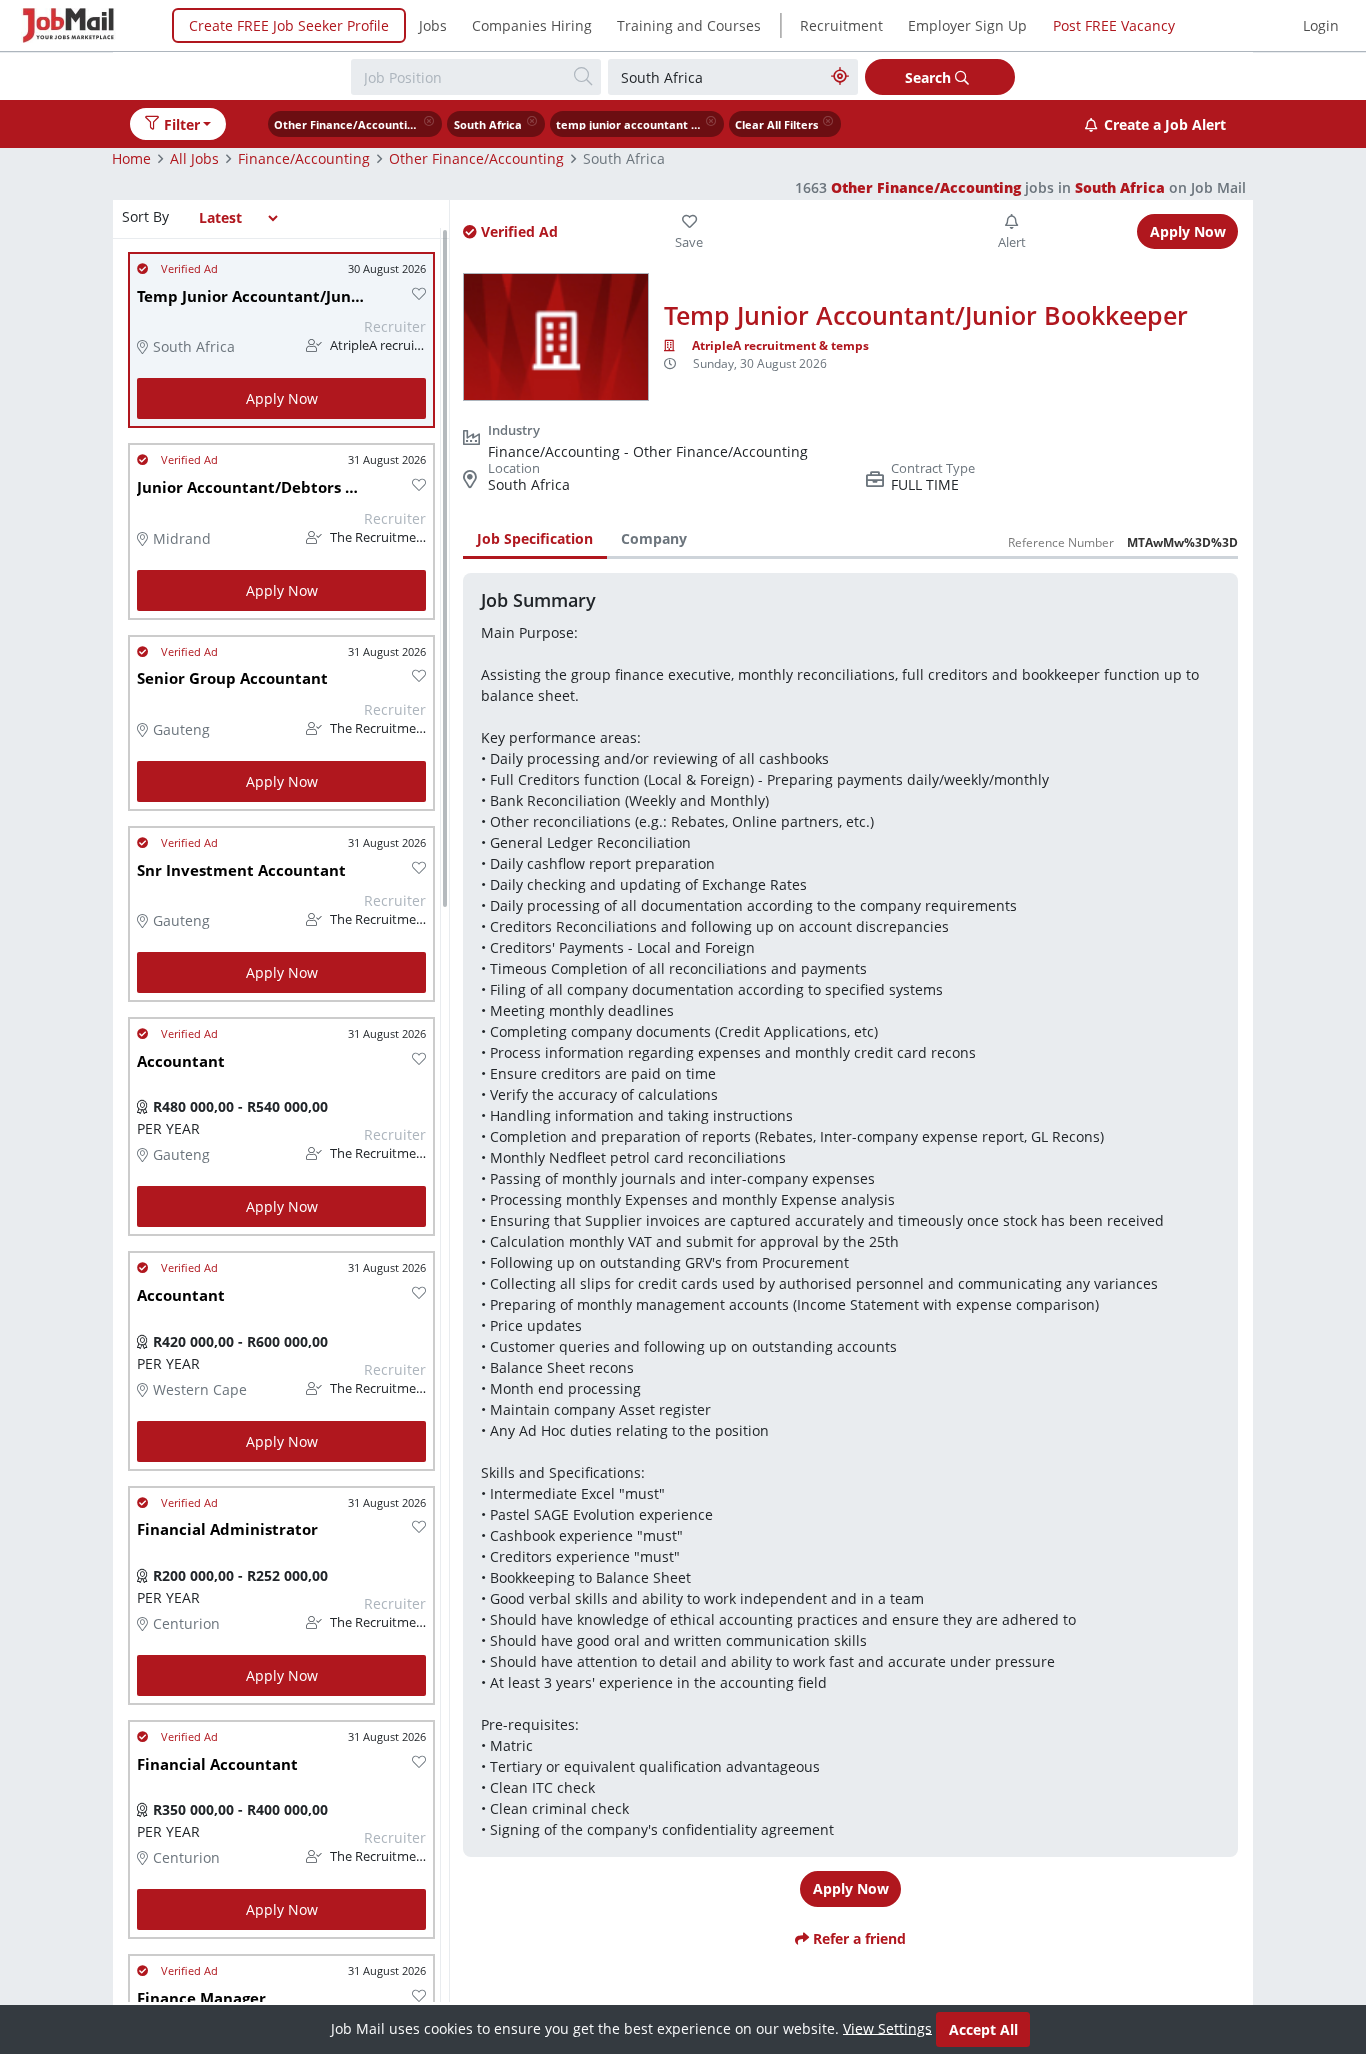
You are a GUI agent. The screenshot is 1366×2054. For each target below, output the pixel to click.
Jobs (433, 25)
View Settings (887, 2027)
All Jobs (194, 158)
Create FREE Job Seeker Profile (289, 25)
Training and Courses (689, 25)
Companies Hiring (532, 25)
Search (930, 77)
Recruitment (841, 25)
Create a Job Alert (1165, 124)
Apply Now (282, 398)
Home (131, 158)
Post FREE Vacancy (1114, 25)
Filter (182, 124)
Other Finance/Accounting (476, 158)
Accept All (983, 2029)
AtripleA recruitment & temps (780, 345)
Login (1321, 25)
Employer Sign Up (967, 25)
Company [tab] (654, 538)
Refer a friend (857, 1938)
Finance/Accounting (304, 158)
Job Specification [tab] (535, 538)
